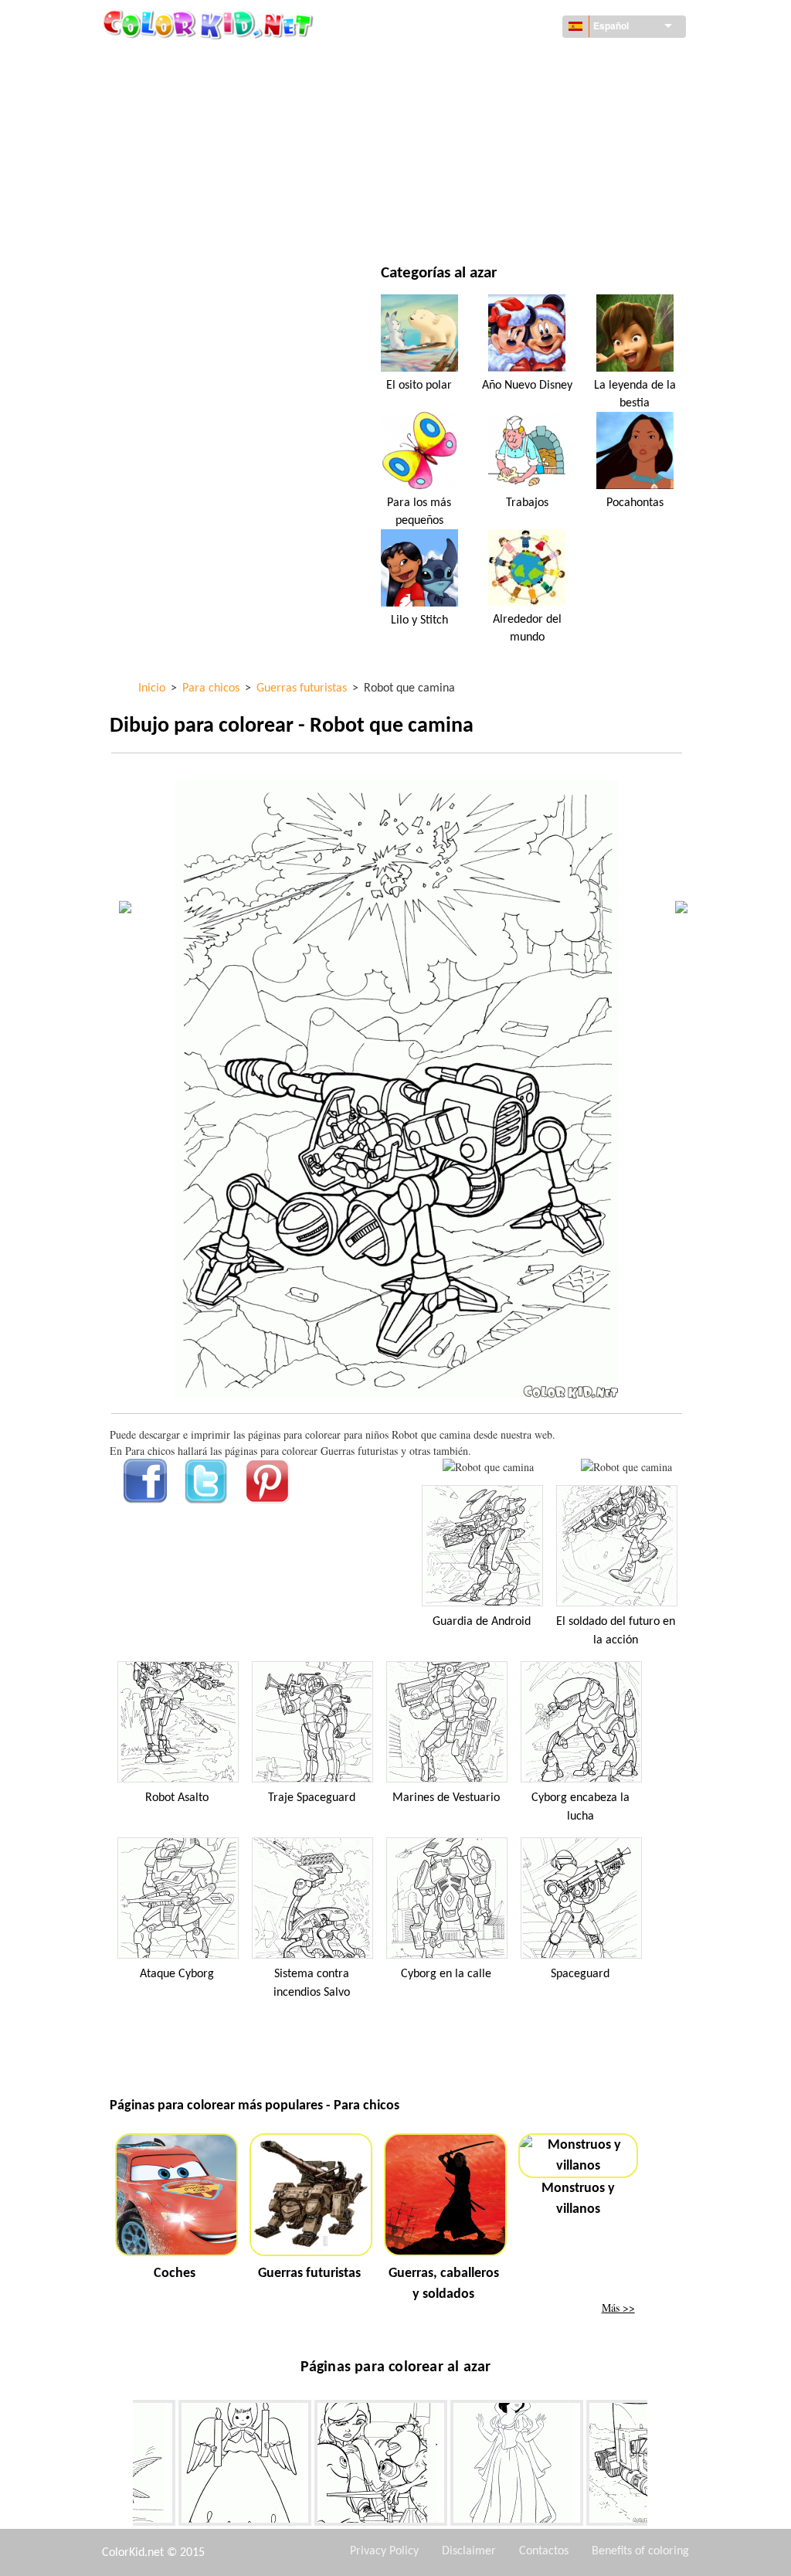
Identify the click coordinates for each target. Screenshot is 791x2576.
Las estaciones (182, 156)
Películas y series (189, 220)
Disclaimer (469, 2551)
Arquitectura (181, 93)
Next (659, 2466)
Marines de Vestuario (446, 1798)
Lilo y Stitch (419, 620)
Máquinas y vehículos (202, 61)
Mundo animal (484, 93)
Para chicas (475, 125)
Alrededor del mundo (502, 61)
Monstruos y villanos (578, 2199)
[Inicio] (210, 24)
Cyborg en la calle (446, 1974)
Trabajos (527, 503)
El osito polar (419, 386)
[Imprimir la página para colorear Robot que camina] (488, 1467)
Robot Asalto (177, 1798)
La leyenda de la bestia (635, 394)
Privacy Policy (384, 2551)
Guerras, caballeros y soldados (444, 2284)
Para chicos (475, 156)
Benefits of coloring (640, 2551)
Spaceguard (580, 1974)
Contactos (544, 2551)
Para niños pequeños (199, 188)
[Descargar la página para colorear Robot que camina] (626, 1467)
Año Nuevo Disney (527, 386)
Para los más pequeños (419, 511)
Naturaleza (475, 220)
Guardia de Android (482, 1622)
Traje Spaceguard (312, 1798)
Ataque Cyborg (177, 1974)
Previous (121, 2466)
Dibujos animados (192, 125)
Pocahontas (635, 503)
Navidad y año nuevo (499, 188)
